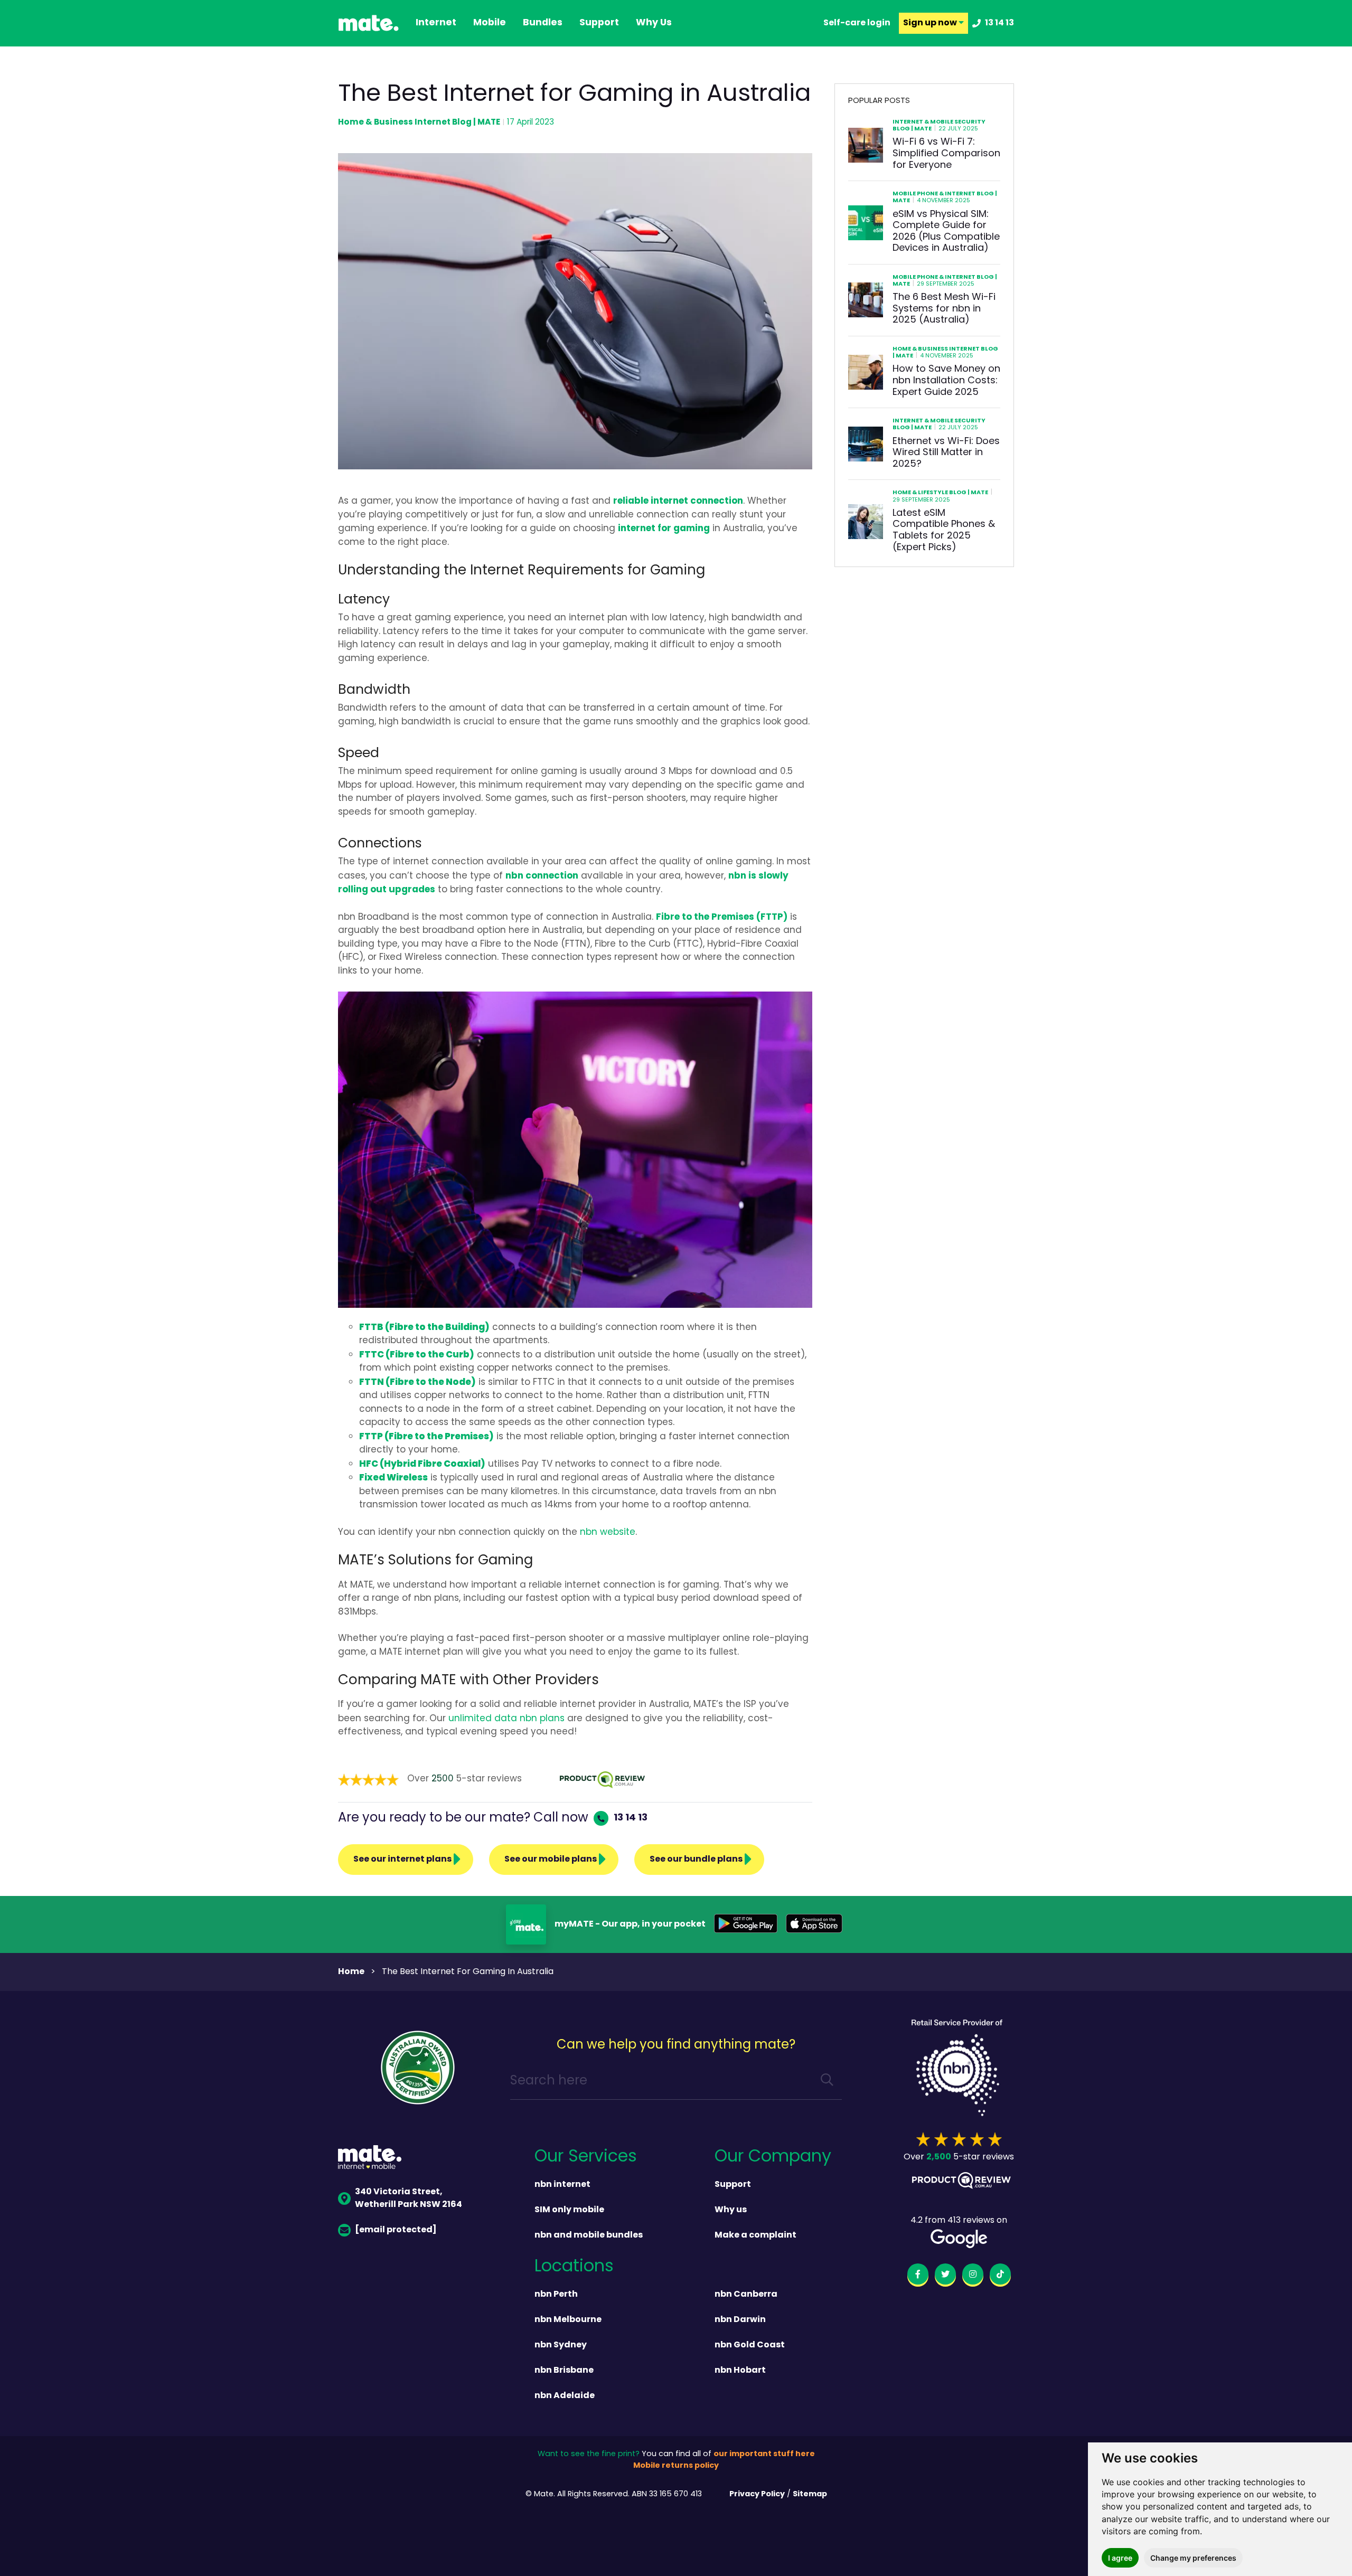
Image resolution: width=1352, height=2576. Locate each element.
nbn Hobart (740, 2371)
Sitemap (810, 2494)
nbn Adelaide (565, 2396)
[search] (827, 2082)
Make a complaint (755, 2235)
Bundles (543, 23)
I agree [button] (1120, 2558)
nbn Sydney (561, 2345)
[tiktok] (1000, 2276)
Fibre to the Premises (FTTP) (722, 917)
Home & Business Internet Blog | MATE (419, 122)
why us (654, 23)
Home (351, 1972)
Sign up (931, 23)
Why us (731, 2210)
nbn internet (562, 2185)
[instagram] (973, 2276)
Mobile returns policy (676, 2466)
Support (733, 2185)
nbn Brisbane (564, 2371)
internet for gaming (664, 529)
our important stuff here (764, 2454)
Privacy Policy (757, 2494)
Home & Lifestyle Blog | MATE (940, 493)
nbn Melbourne (568, 2320)
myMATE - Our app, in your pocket (630, 1924)
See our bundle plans (696, 1860)
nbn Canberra (746, 2295)
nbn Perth (556, 2295)
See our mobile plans (551, 1860)
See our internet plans (402, 1860)
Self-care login (857, 23)
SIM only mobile (569, 2210)
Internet (436, 23)
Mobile (490, 23)
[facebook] (918, 2276)
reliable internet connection (678, 501)
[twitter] (945, 2276)
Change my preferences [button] (1193, 2558)
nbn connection (542, 876)
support (599, 23)
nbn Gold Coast (750, 2345)
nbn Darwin (740, 2320)
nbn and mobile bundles (589, 2235)
